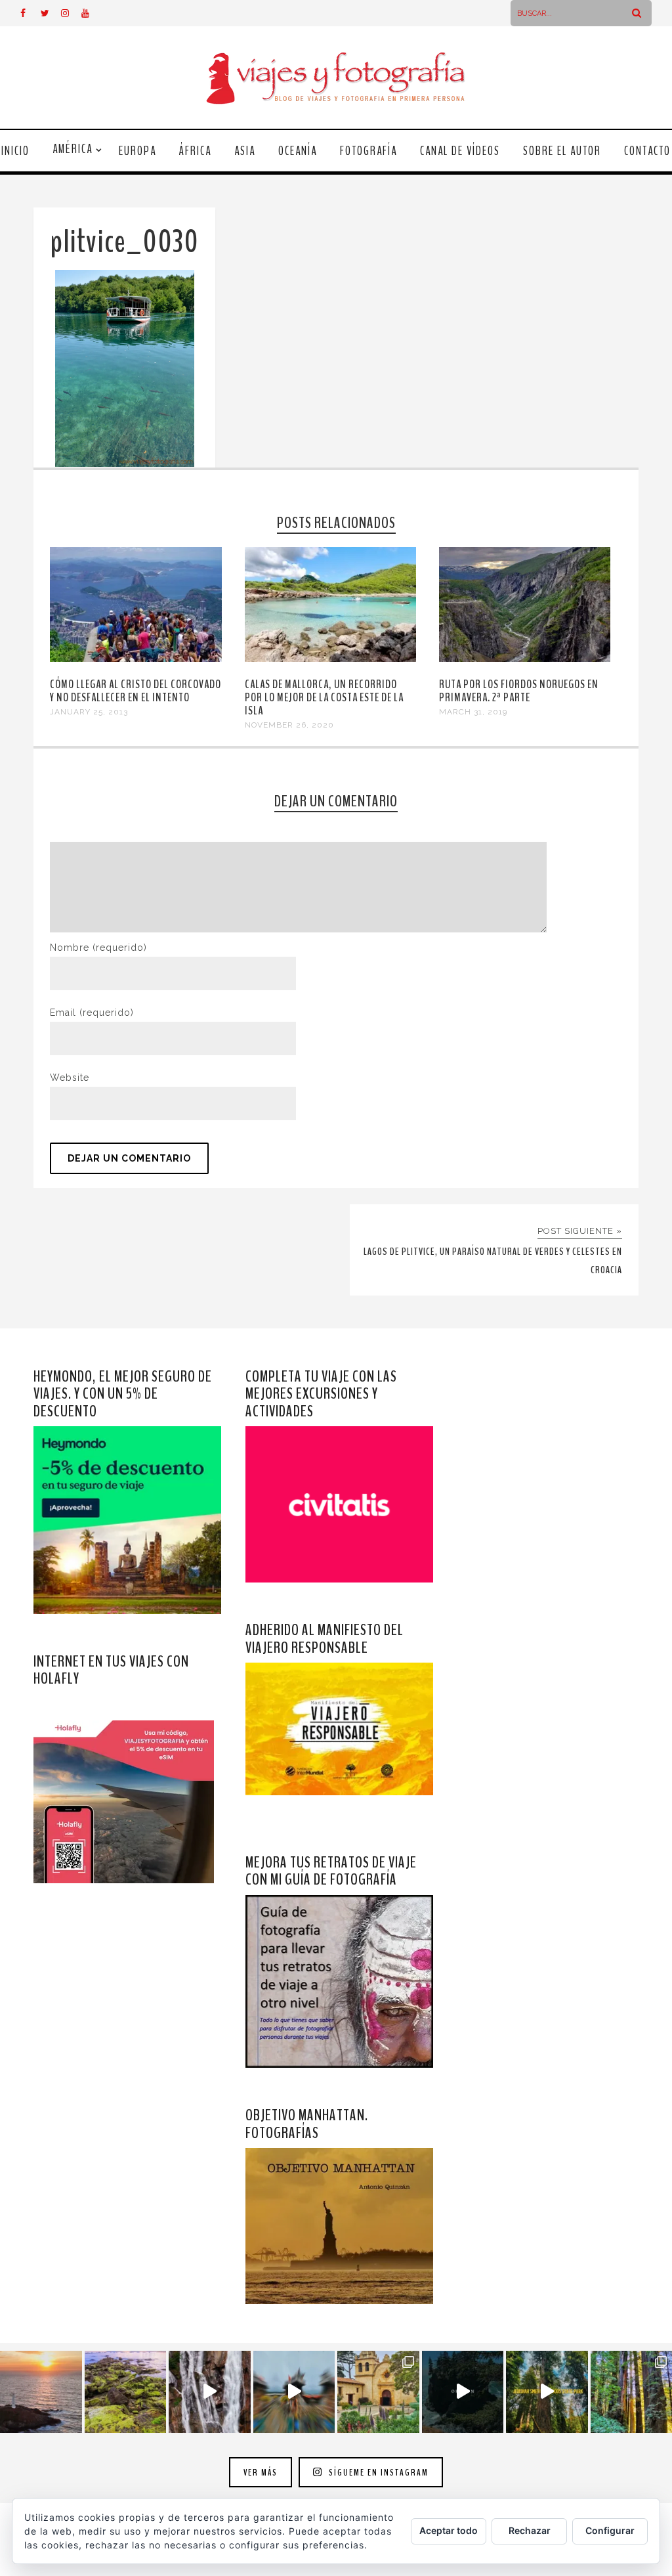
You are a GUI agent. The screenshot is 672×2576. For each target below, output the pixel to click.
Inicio (15, 151)
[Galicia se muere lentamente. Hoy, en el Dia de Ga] (210, 2392)
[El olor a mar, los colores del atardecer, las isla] (126, 2392)
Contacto (647, 151)
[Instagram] (71, 13)
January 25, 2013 (89, 712)
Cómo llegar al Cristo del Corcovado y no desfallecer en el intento (136, 691)
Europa (137, 151)
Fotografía (368, 151)
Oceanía (298, 151)
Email (92, 1013)
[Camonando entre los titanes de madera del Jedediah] (547, 2392)
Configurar (610, 2530)
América (73, 149)
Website (70, 1078)
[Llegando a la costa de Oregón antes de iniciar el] (463, 2392)
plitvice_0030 (124, 242)
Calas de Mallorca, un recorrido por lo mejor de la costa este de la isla (324, 697)
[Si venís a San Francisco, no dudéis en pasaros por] (294, 2392)
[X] (51, 13)
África (195, 151)
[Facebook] (30, 13)
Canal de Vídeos (460, 151)
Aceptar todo (449, 2530)
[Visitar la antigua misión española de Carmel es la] (378, 2392)
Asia (245, 151)
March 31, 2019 (473, 712)
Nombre (98, 948)
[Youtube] (91, 13)
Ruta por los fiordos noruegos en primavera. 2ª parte (519, 691)
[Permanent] (136, 659)
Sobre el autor (562, 151)
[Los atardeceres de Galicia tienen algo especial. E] (41, 2392)
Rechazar (530, 2530)
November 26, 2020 (289, 725)
